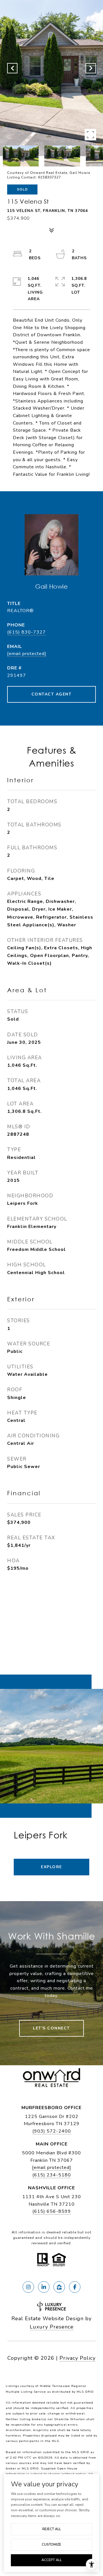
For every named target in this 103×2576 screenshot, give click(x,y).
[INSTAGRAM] (28, 2287)
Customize (51, 2544)
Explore (51, 1867)
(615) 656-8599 (52, 2211)
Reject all (52, 2529)
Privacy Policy (78, 2358)
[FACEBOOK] (75, 2287)
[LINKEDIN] (44, 2287)
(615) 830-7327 (26, 632)
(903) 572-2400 (52, 2131)
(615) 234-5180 (52, 2175)
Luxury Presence (52, 2327)
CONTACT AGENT (52, 694)
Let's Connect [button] (51, 2028)
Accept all (52, 2560)
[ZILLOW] (59, 2287)
